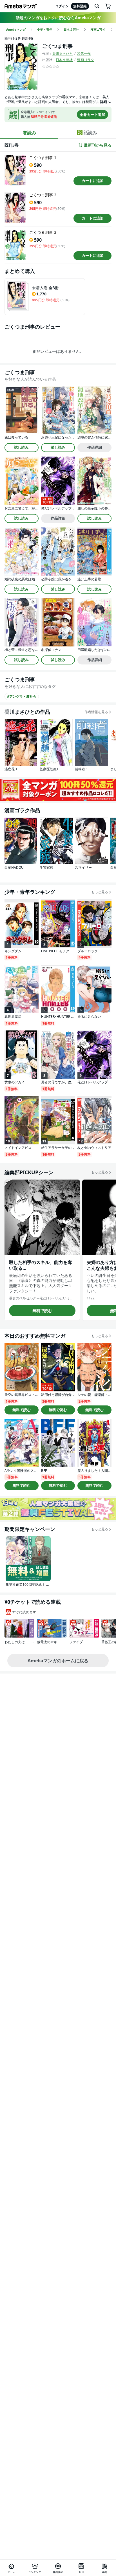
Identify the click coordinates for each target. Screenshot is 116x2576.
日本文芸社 (64, 60)
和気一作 (84, 54)
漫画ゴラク (86, 60)
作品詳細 (95, 447)
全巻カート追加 (92, 114)
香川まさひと (63, 54)
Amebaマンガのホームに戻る (58, 1661)
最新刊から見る (98, 145)
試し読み (21, 447)
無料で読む (42, 1311)
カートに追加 (93, 181)
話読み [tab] (90, 132)
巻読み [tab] (30, 132)
